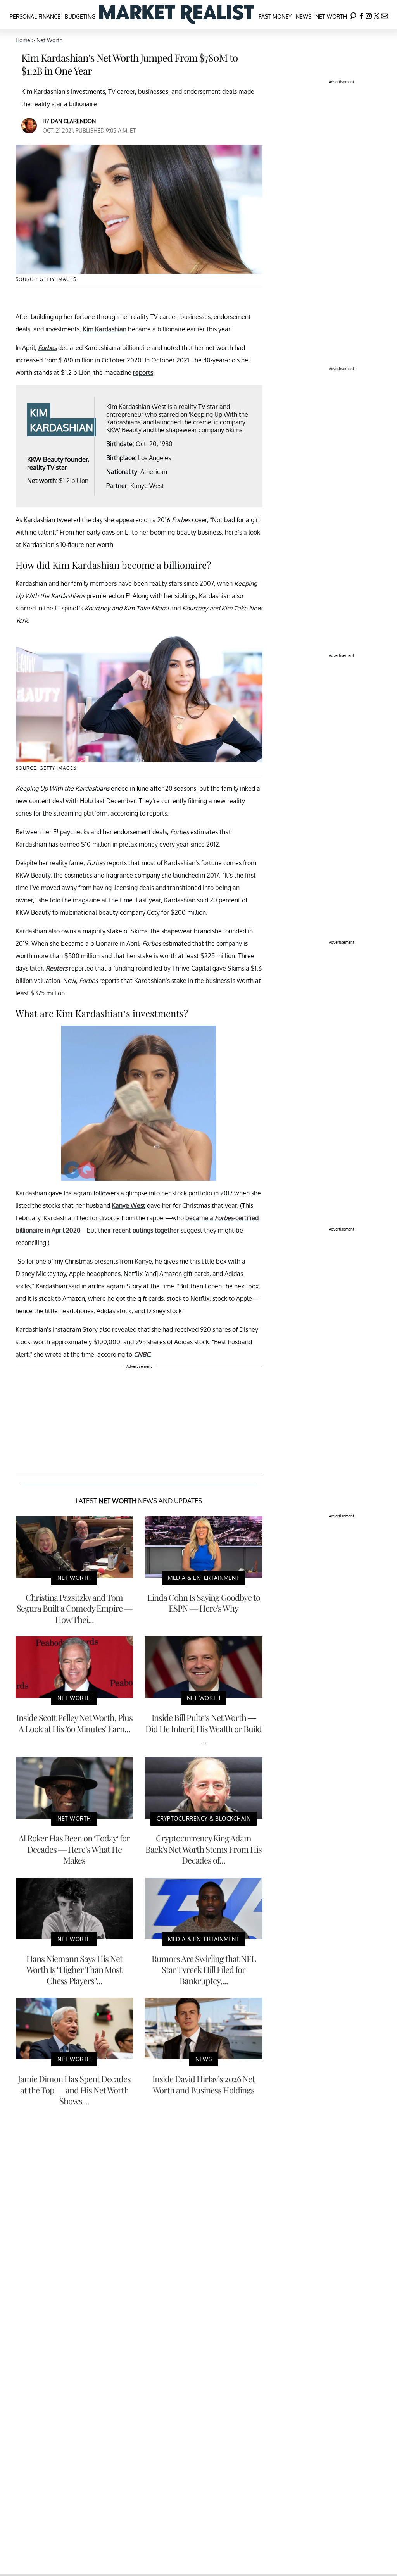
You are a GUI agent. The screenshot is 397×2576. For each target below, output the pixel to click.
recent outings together (146, 1230)
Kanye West (129, 1205)
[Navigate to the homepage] (177, 15)
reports (143, 372)
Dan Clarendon (73, 121)
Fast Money (275, 16)
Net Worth (331, 16)
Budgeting (80, 16)
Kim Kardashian (104, 329)
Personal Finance (35, 16)
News (304, 16)
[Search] (353, 15)
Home (23, 40)
